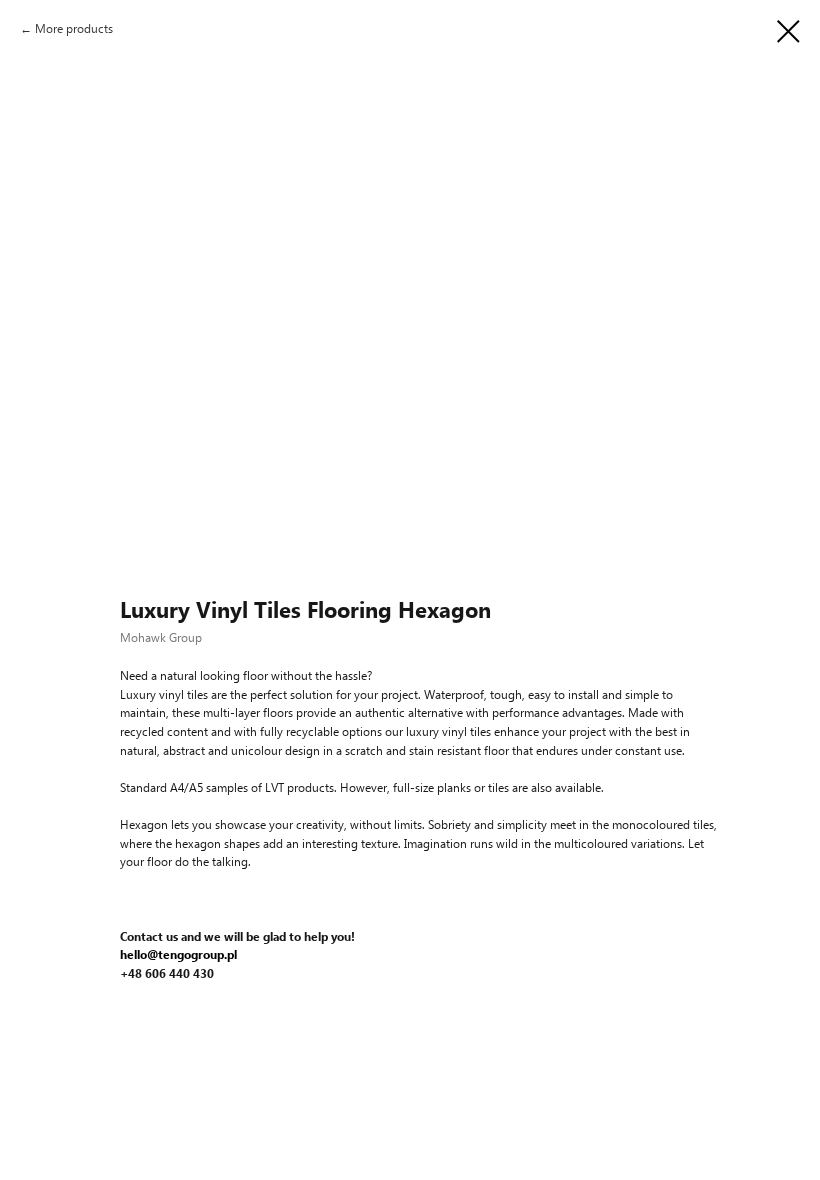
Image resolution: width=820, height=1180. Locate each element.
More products (74, 28)
